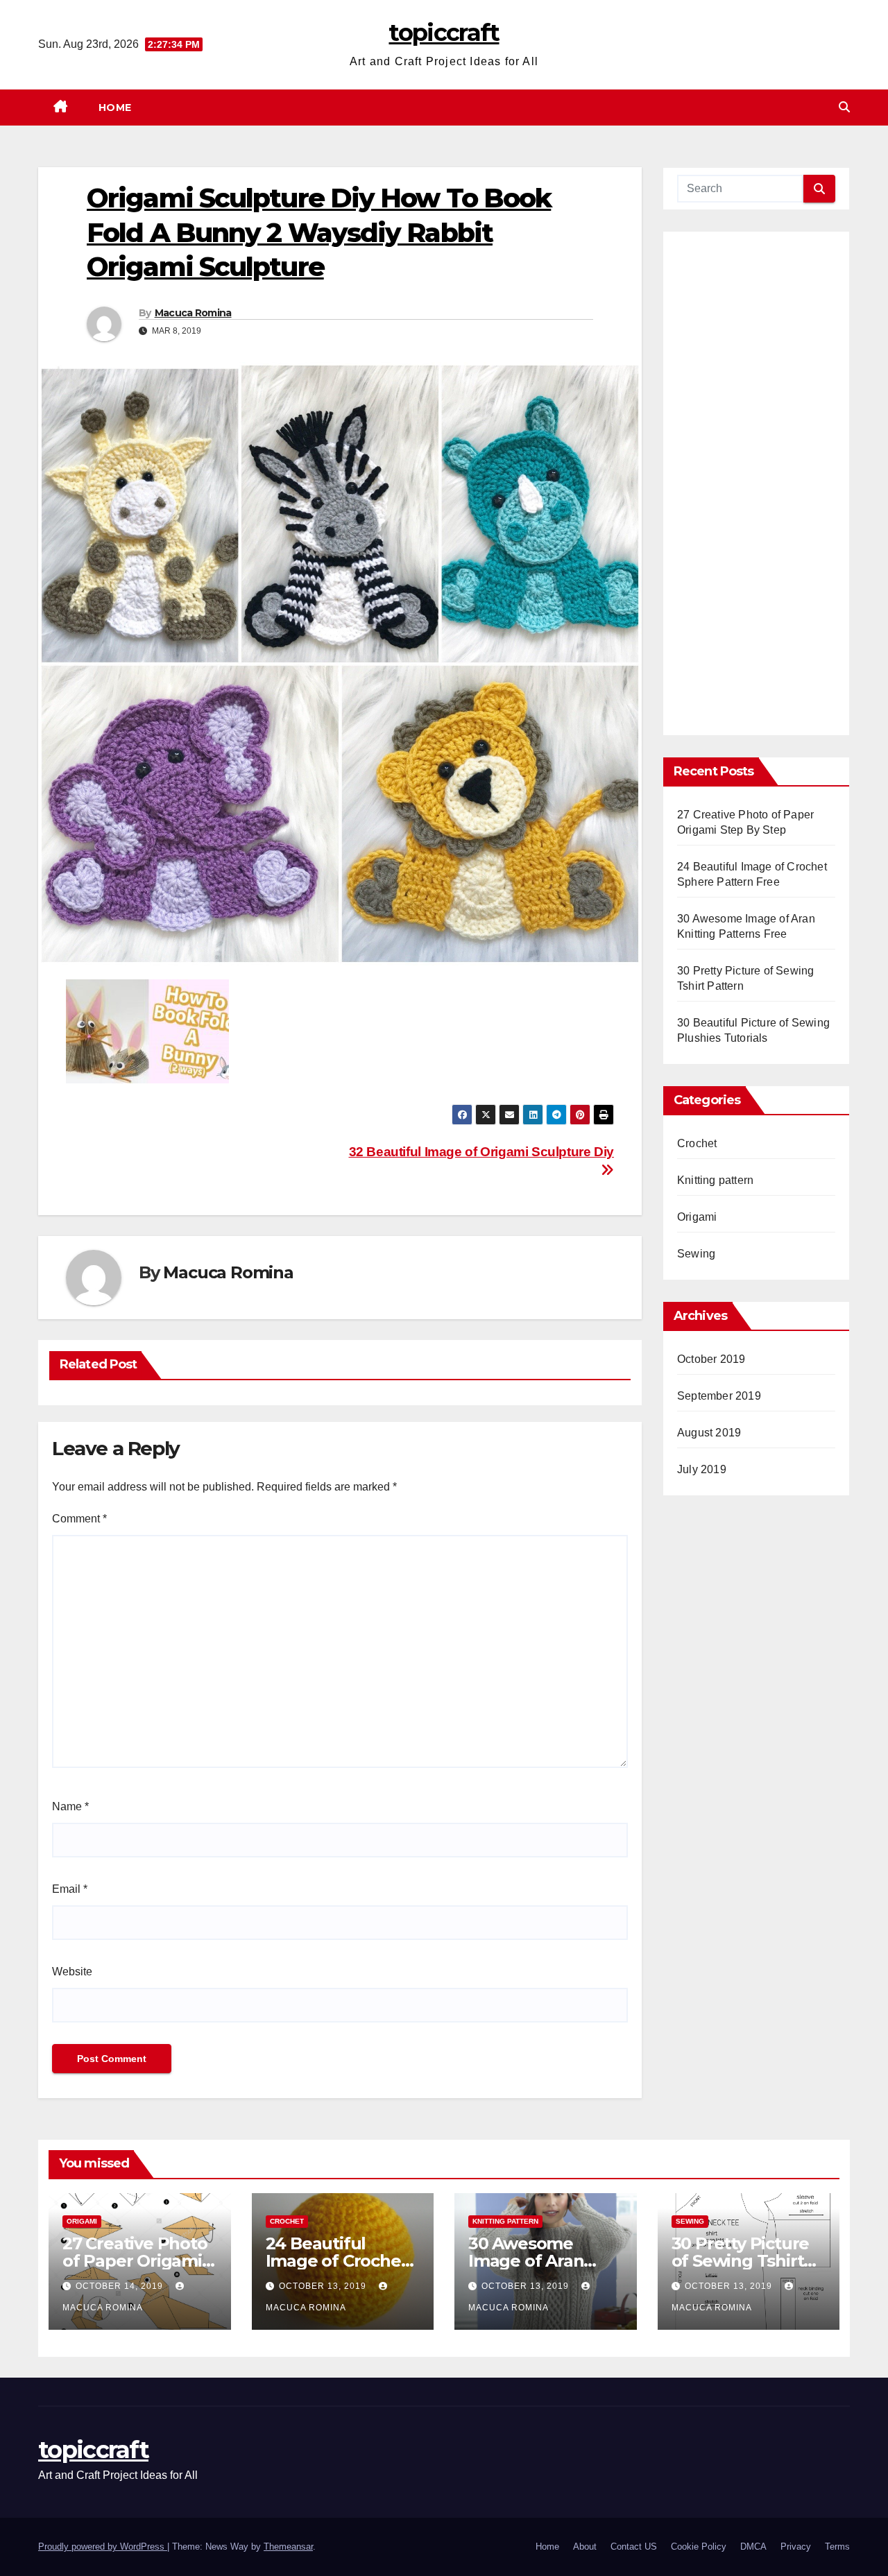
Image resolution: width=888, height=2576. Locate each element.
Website (72, 1972)
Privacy (796, 2547)
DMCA (753, 2547)
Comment (79, 1519)
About (585, 2547)
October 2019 (711, 1359)
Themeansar (288, 2547)
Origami (697, 1217)
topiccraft (444, 33)
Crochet (697, 1143)
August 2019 (709, 1433)
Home (115, 108)
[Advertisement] (756, 488)
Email (70, 1889)
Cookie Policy (699, 2547)
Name (70, 1806)
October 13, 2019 (324, 2286)
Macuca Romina (193, 313)
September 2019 (719, 1396)
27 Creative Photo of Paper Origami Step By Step (135, 2261)
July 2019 (702, 1469)
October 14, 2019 (121, 2286)
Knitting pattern (715, 1180)
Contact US (634, 2547)
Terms (837, 2547)
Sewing (696, 1254)
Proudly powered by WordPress (103, 2547)
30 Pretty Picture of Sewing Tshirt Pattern (741, 2261)
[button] (844, 107)
